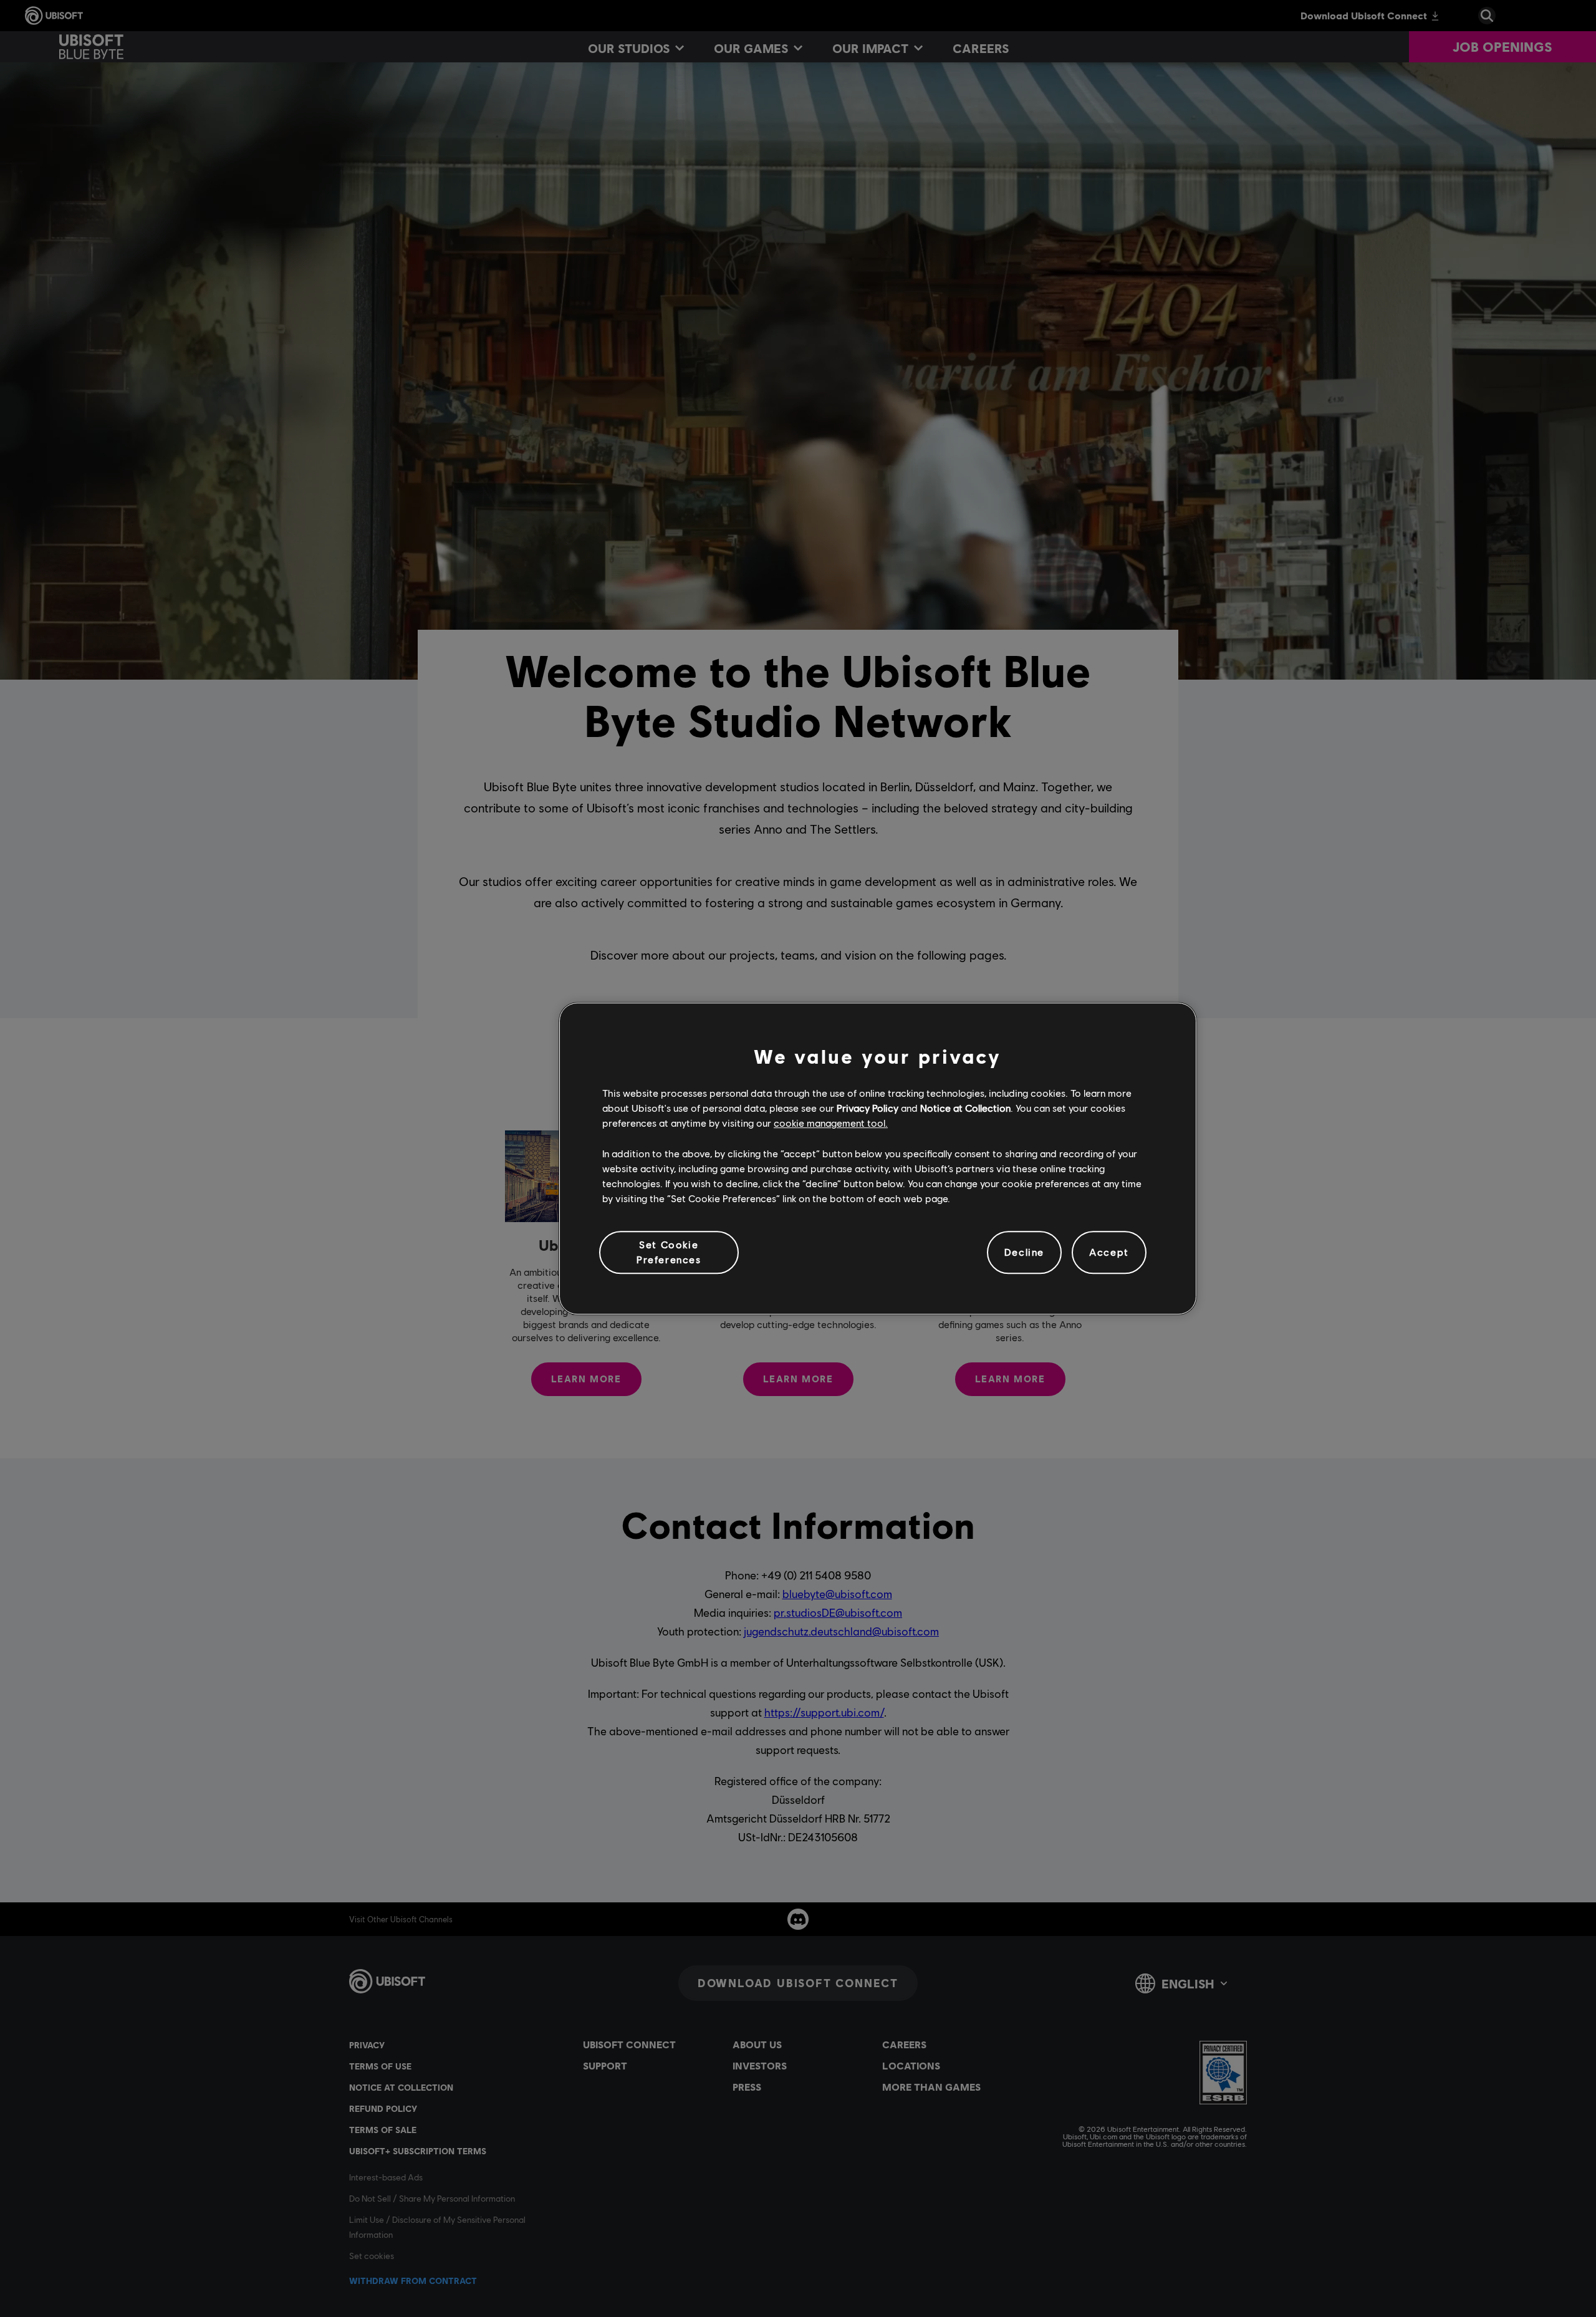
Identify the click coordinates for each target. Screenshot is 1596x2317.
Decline (1024, 1252)
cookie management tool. (831, 1123)
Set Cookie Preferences (669, 1252)
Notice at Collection (965, 1108)
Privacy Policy (868, 1108)
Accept (1109, 1252)
